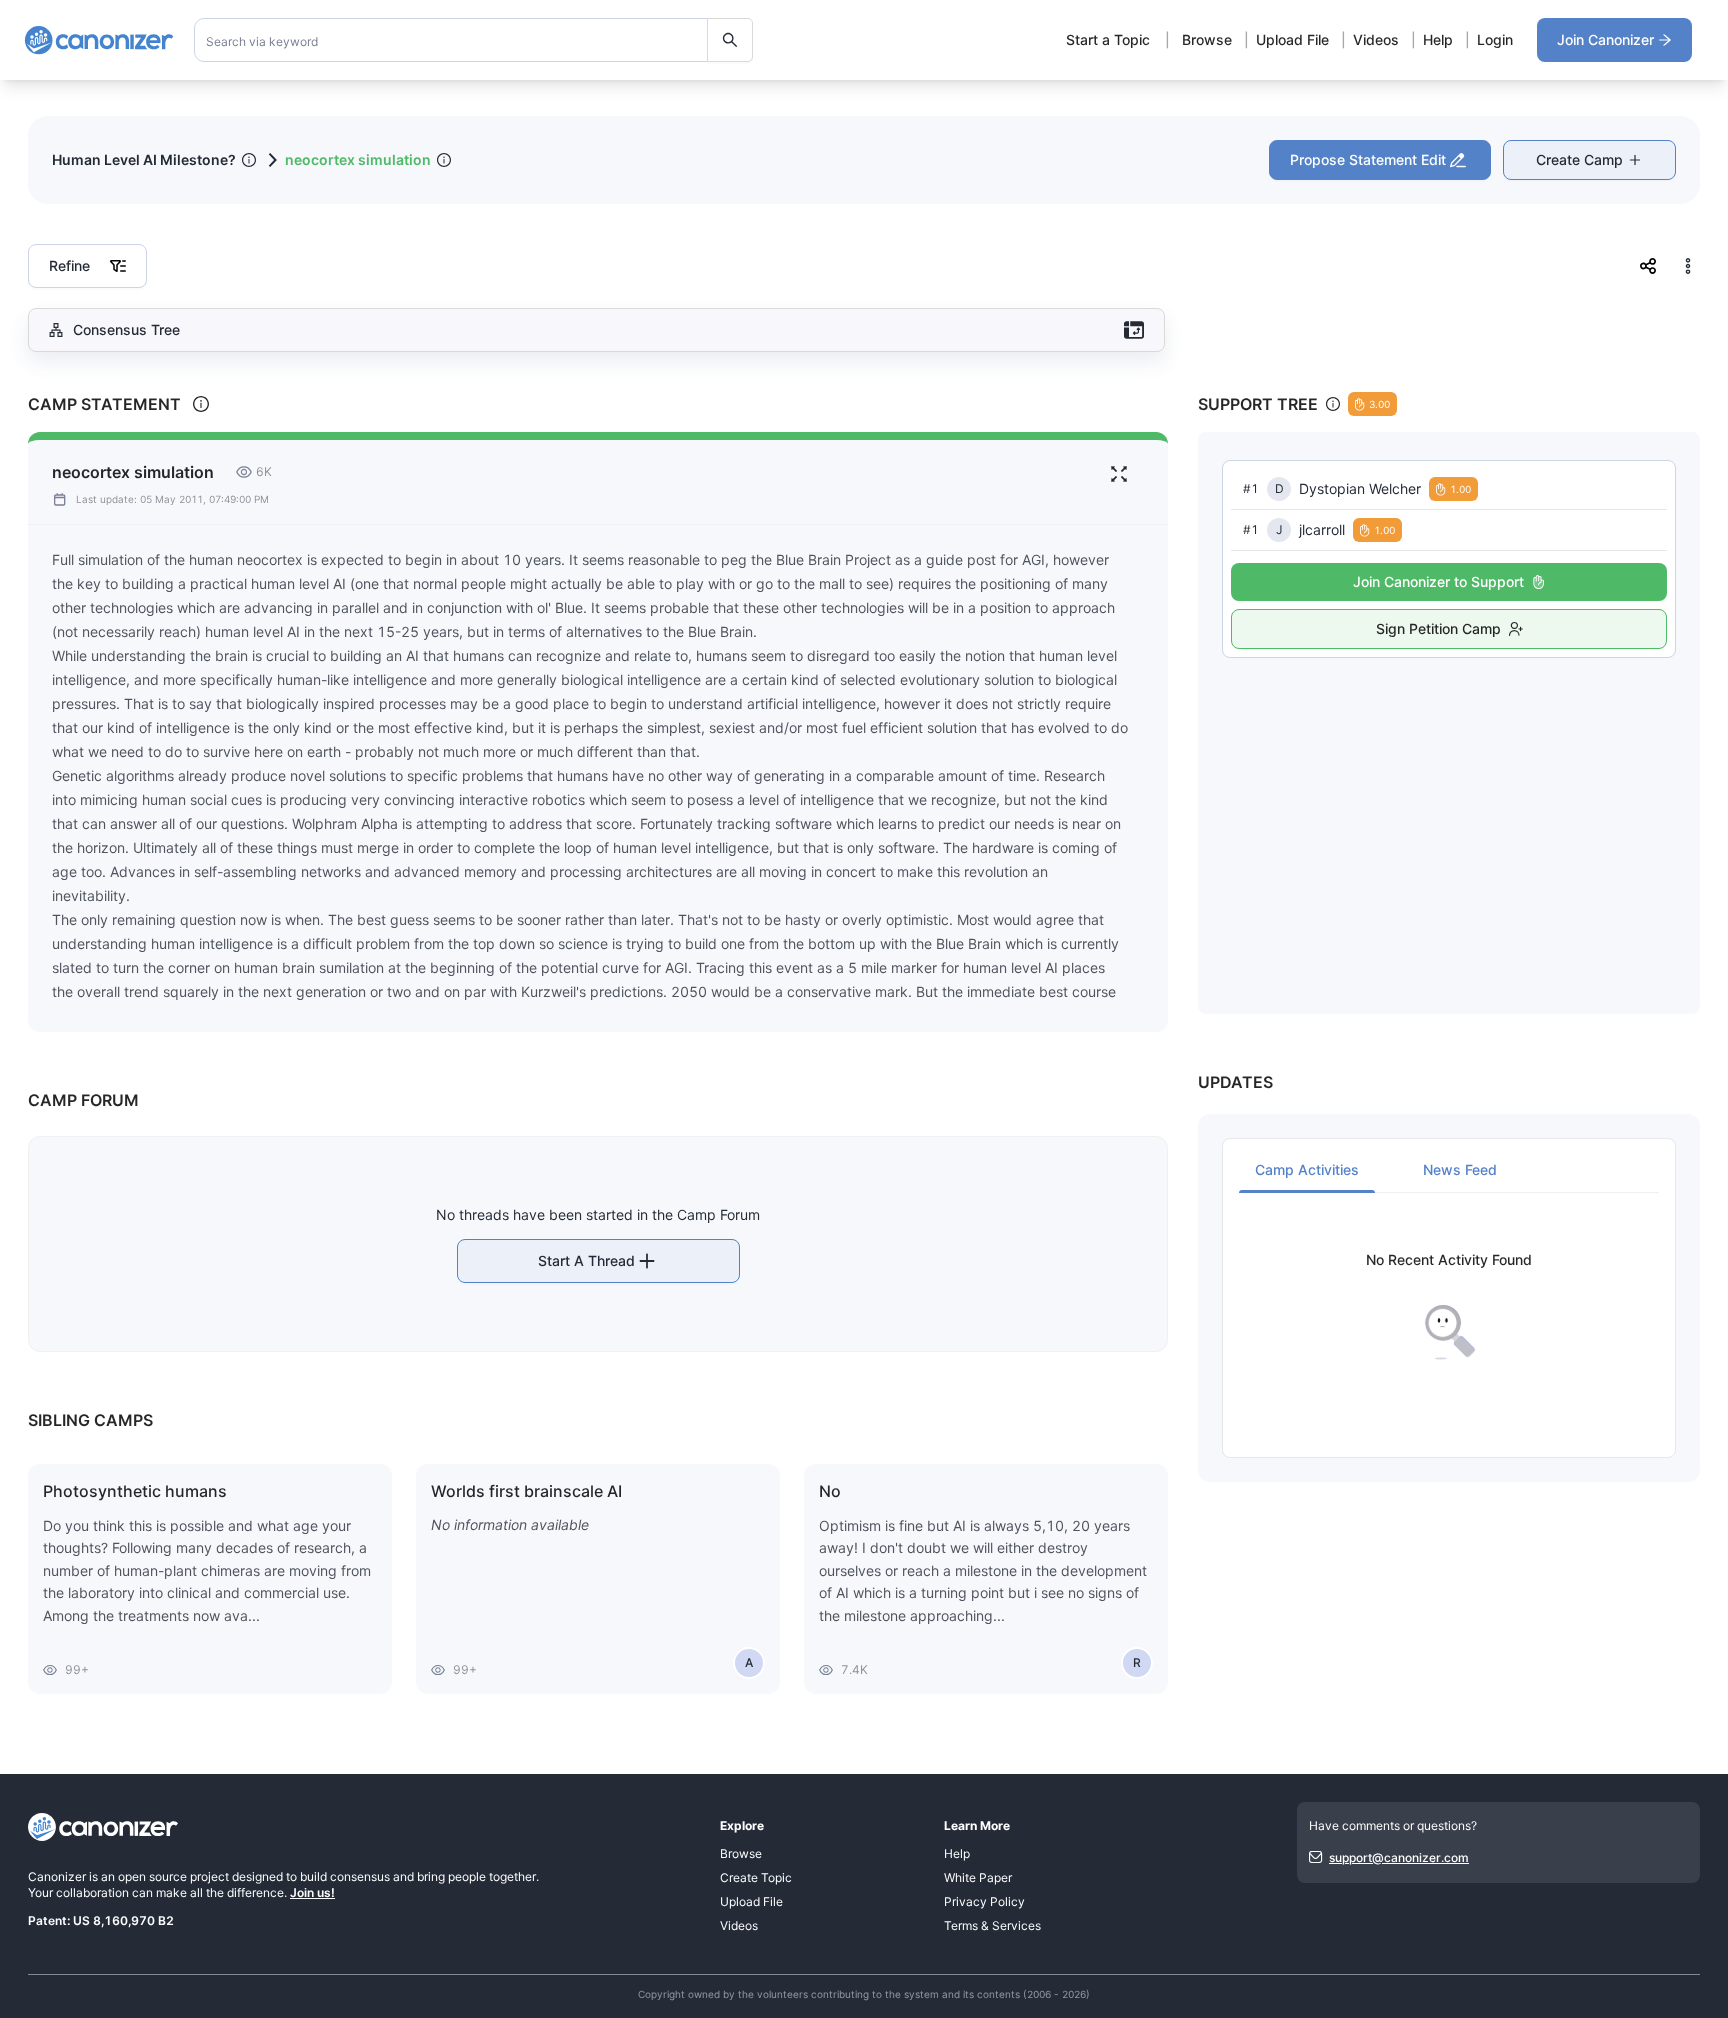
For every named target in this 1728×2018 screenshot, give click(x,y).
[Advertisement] (1449, 814)
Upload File (1292, 39)
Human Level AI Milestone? (144, 159)
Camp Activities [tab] (1307, 1169)
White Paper (978, 1877)
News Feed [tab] (1460, 1169)
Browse (1207, 39)
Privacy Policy (984, 1901)
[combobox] (474, 40)
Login (1495, 39)
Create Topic (756, 1877)
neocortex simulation (358, 159)
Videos (1376, 39)
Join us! (312, 1892)
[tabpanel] (1449, 1306)
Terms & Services (992, 1925)
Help (1438, 39)
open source (152, 1876)
